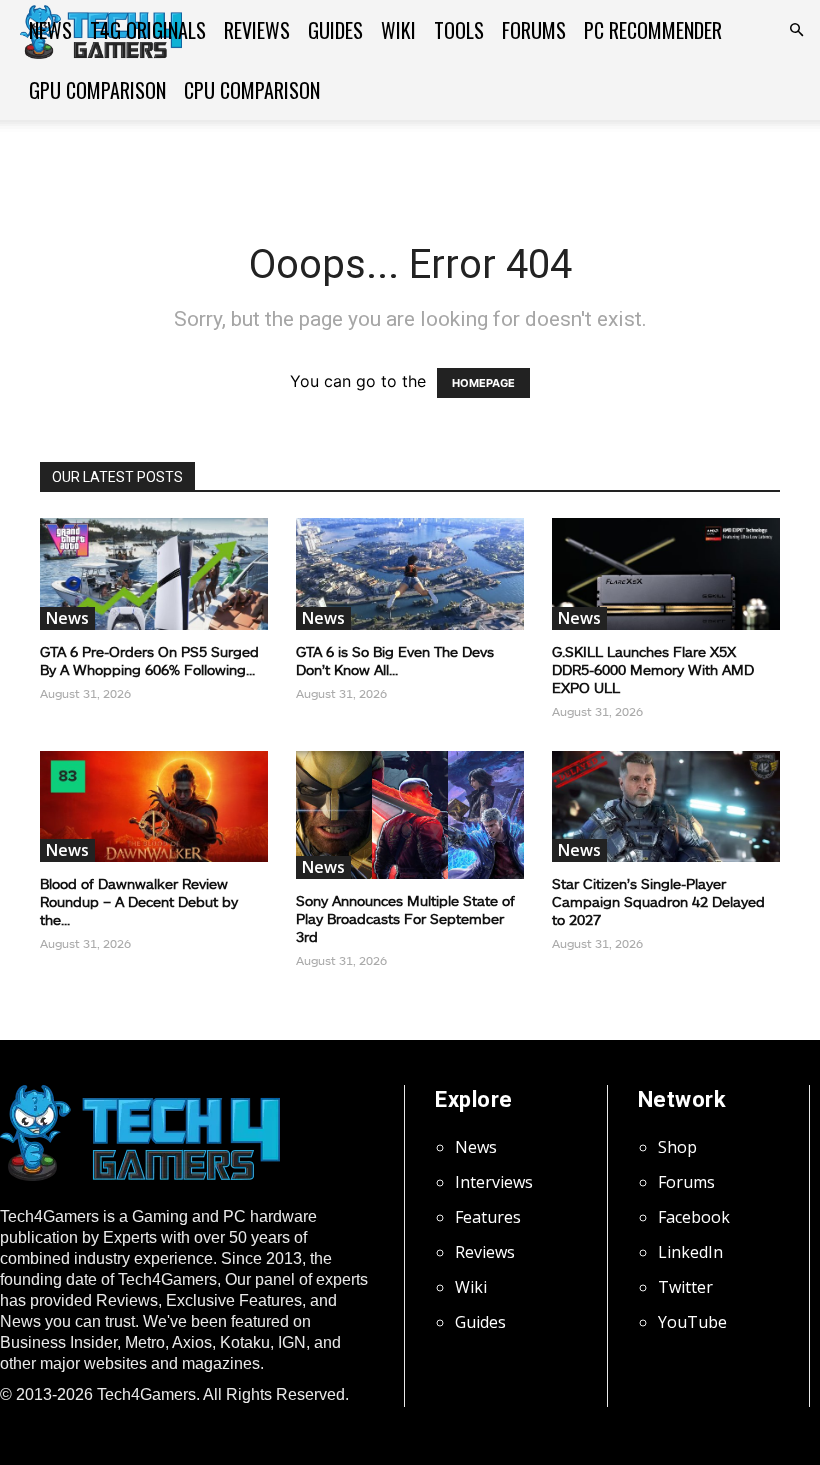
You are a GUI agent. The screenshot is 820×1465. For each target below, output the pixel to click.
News (50, 30)
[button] (796, 30)
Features (488, 1217)
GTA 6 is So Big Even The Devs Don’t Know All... (395, 660)
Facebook (694, 1217)
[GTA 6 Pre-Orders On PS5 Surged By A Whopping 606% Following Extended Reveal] (154, 574)
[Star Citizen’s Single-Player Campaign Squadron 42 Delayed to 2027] (666, 807)
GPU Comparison (97, 90)
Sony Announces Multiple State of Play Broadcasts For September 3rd (405, 918)
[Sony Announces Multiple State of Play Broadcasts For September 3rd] (410, 815)
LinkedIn (690, 1252)
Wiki (398, 30)
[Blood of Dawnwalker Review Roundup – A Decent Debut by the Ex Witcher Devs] (154, 807)
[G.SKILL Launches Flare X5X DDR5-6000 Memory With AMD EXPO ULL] (666, 574)
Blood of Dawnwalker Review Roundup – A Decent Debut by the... (139, 901)
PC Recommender (653, 30)
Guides (335, 30)
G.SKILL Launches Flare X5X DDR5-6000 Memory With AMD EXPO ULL (653, 669)
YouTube (692, 1322)
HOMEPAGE (483, 383)
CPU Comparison (252, 90)
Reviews (257, 30)
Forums (534, 30)
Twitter (685, 1287)
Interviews (494, 1182)
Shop (677, 1147)
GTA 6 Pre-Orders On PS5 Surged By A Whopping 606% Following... (149, 660)
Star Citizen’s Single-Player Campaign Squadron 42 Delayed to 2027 (658, 901)
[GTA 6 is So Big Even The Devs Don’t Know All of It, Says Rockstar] (410, 574)
